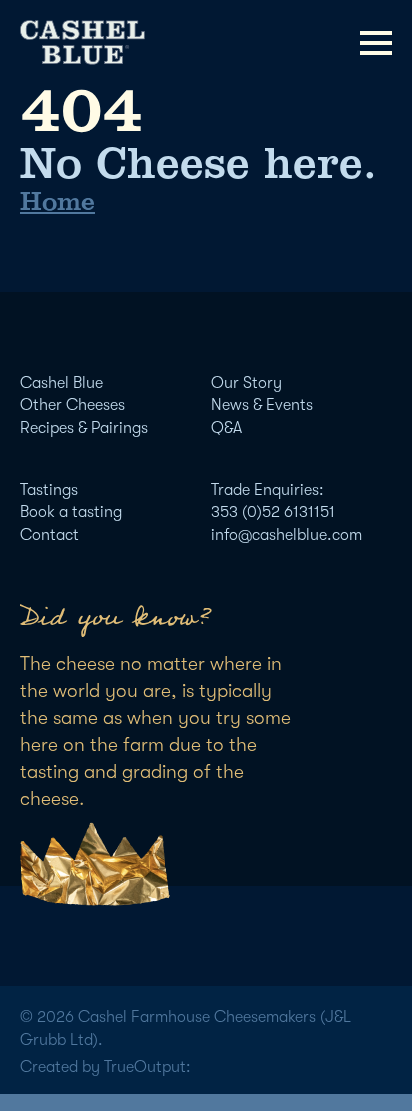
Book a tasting (71, 512)
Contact (49, 535)
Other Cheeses (72, 405)
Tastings (49, 490)
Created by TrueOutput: (105, 1067)
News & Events (262, 405)
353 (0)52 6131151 (273, 512)
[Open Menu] (376, 43)
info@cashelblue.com (286, 535)
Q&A (226, 428)
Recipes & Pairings (84, 428)
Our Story (246, 383)
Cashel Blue (61, 383)
